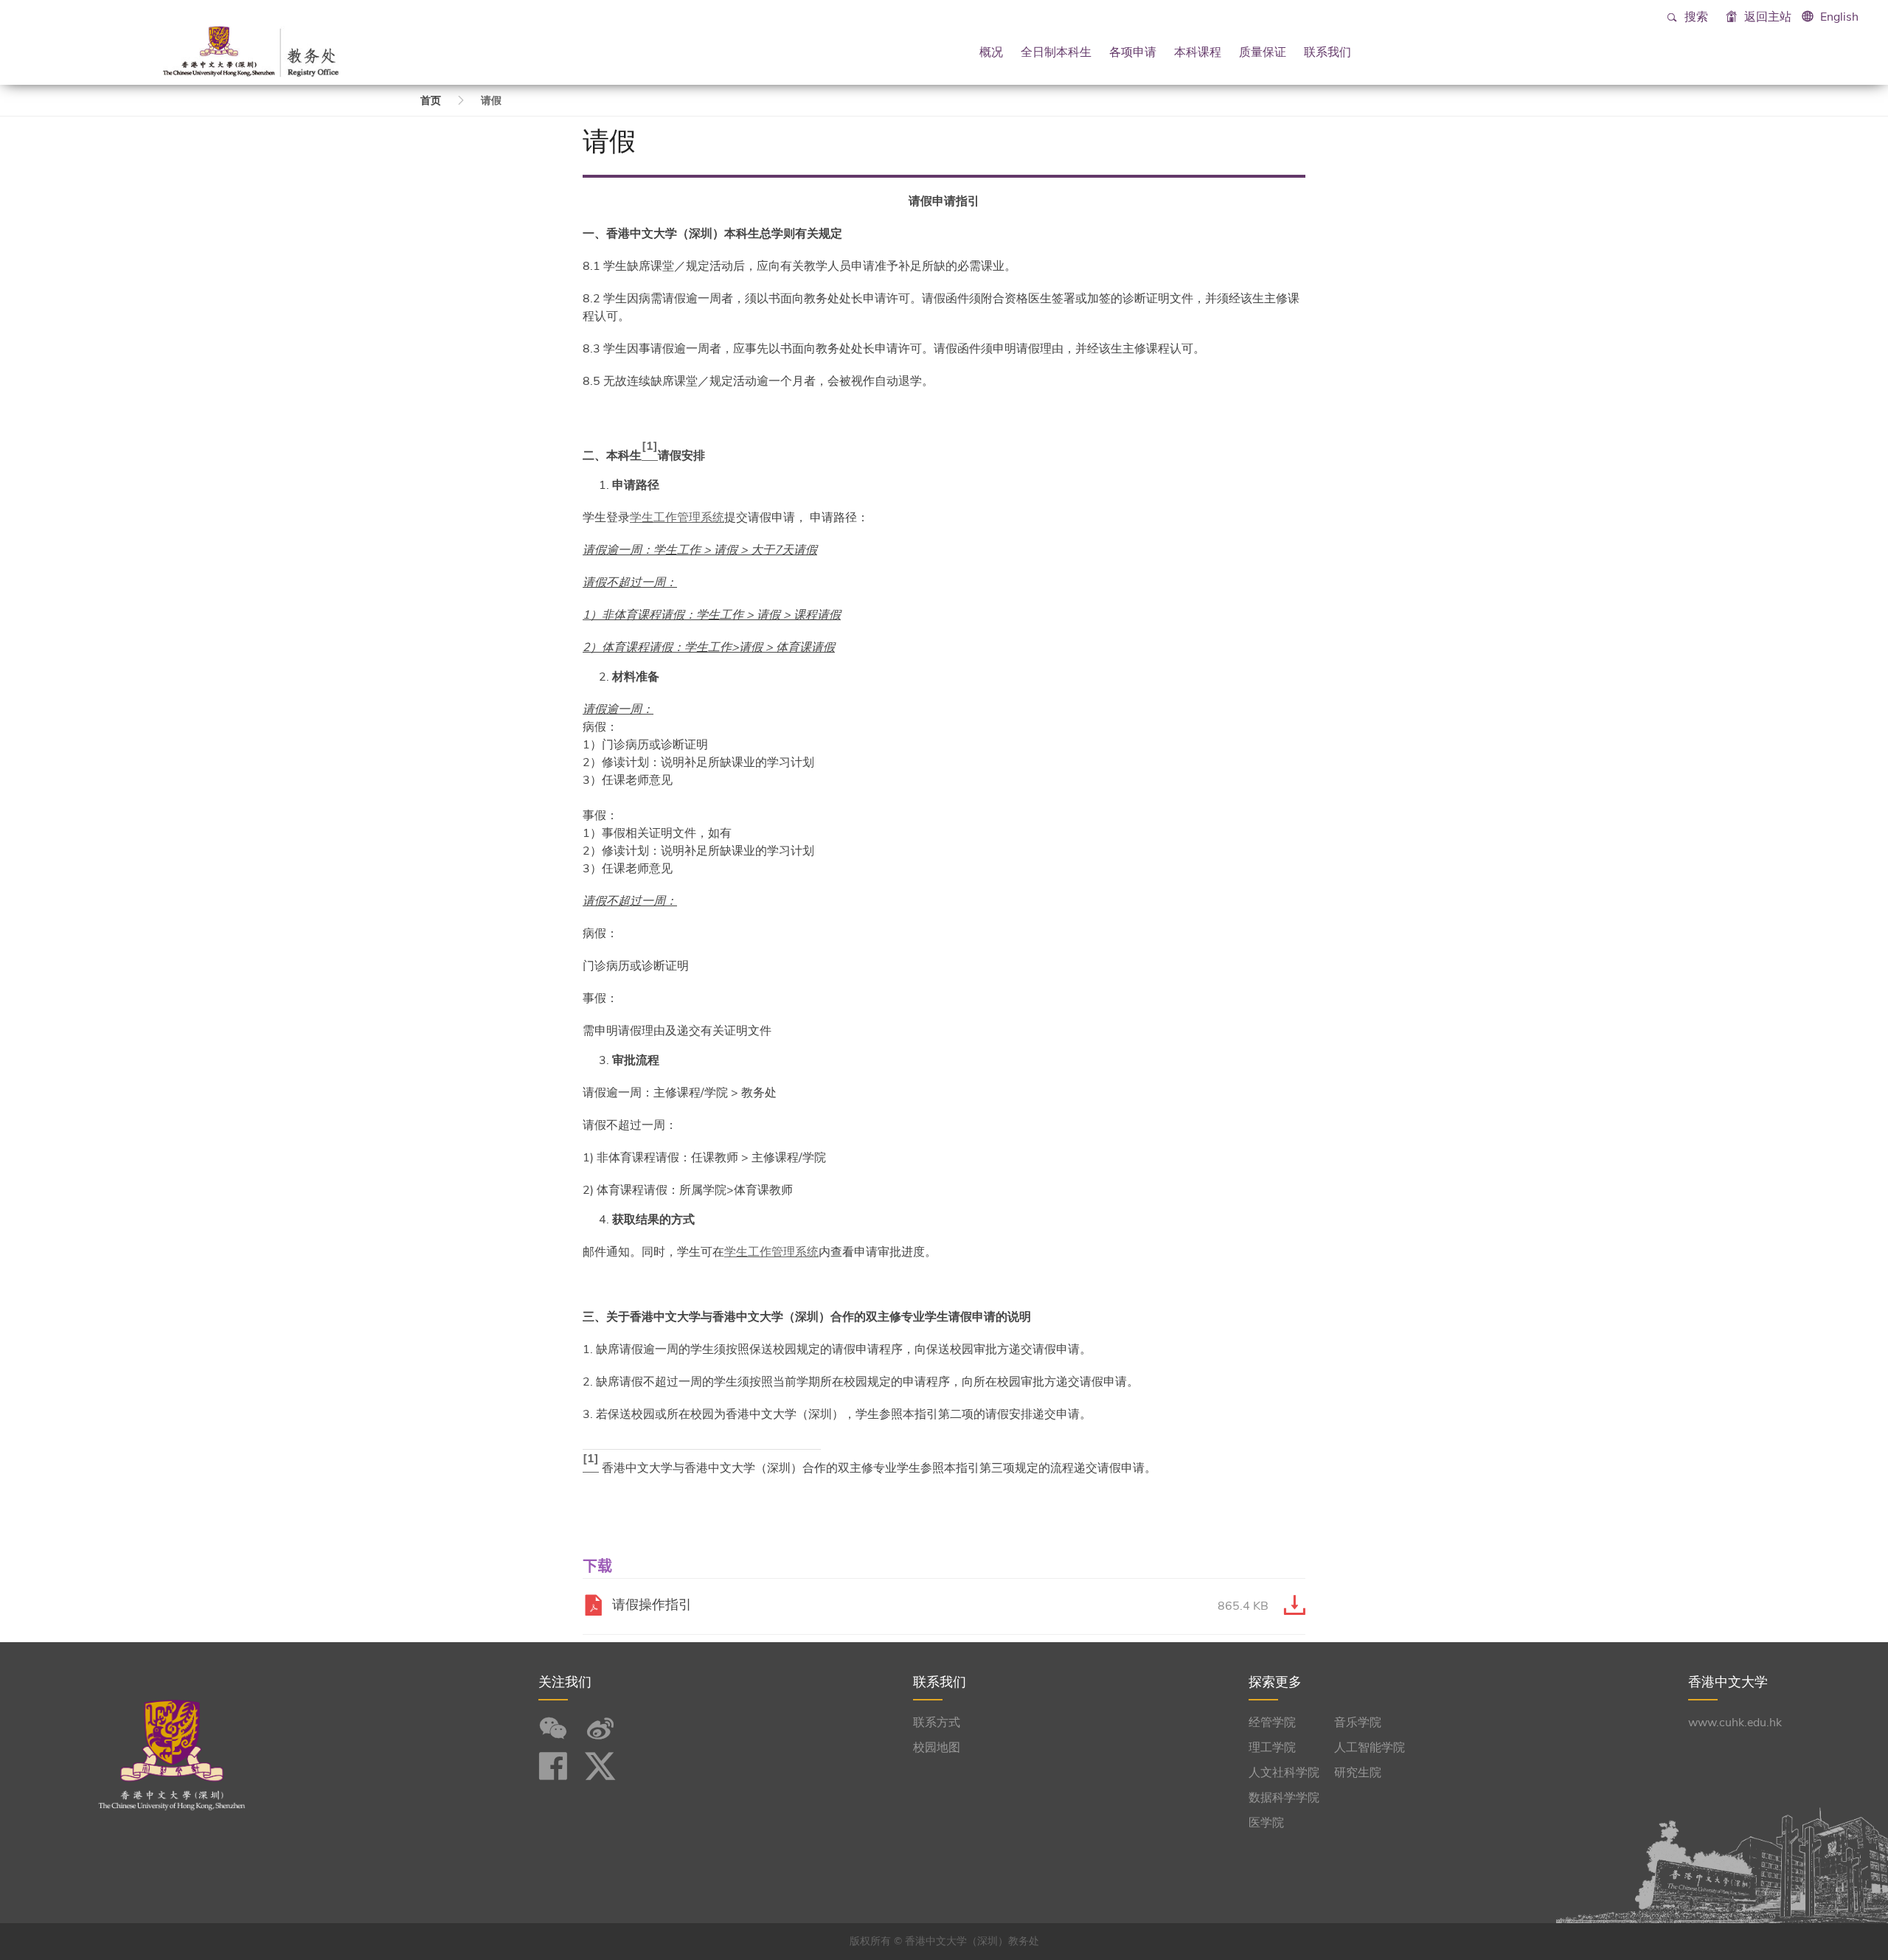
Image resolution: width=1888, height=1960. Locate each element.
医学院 (1266, 1823)
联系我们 (1327, 52)
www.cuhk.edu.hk (1735, 1723)
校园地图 (937, 1748)
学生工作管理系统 (677, 518)
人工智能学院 (1370, 1748)
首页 (431, 101)
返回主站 (1766, 17)
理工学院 (1272, 1748)
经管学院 (1272, 1723)
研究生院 (1358, 1773)
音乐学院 (1358, 1723)
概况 (991, 52)
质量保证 (1263, 52)
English (1839, 17)
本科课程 (1198, 52)
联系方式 (937, 1723)
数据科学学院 (1284, 1798)
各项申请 (1133, 52)
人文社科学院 (1284, 1773)
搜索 (1695, 17)
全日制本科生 (1056, 52)
